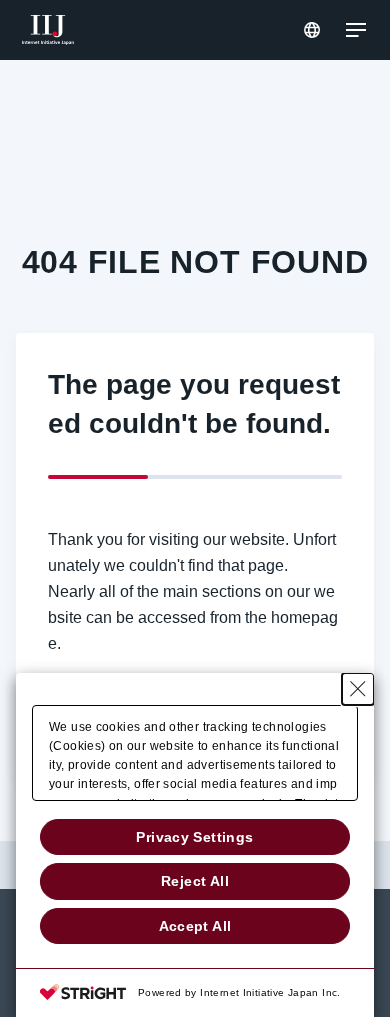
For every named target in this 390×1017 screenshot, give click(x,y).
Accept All (195, 926)
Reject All (195, 881)
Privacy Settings (194, 837)
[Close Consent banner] (358, 689)
